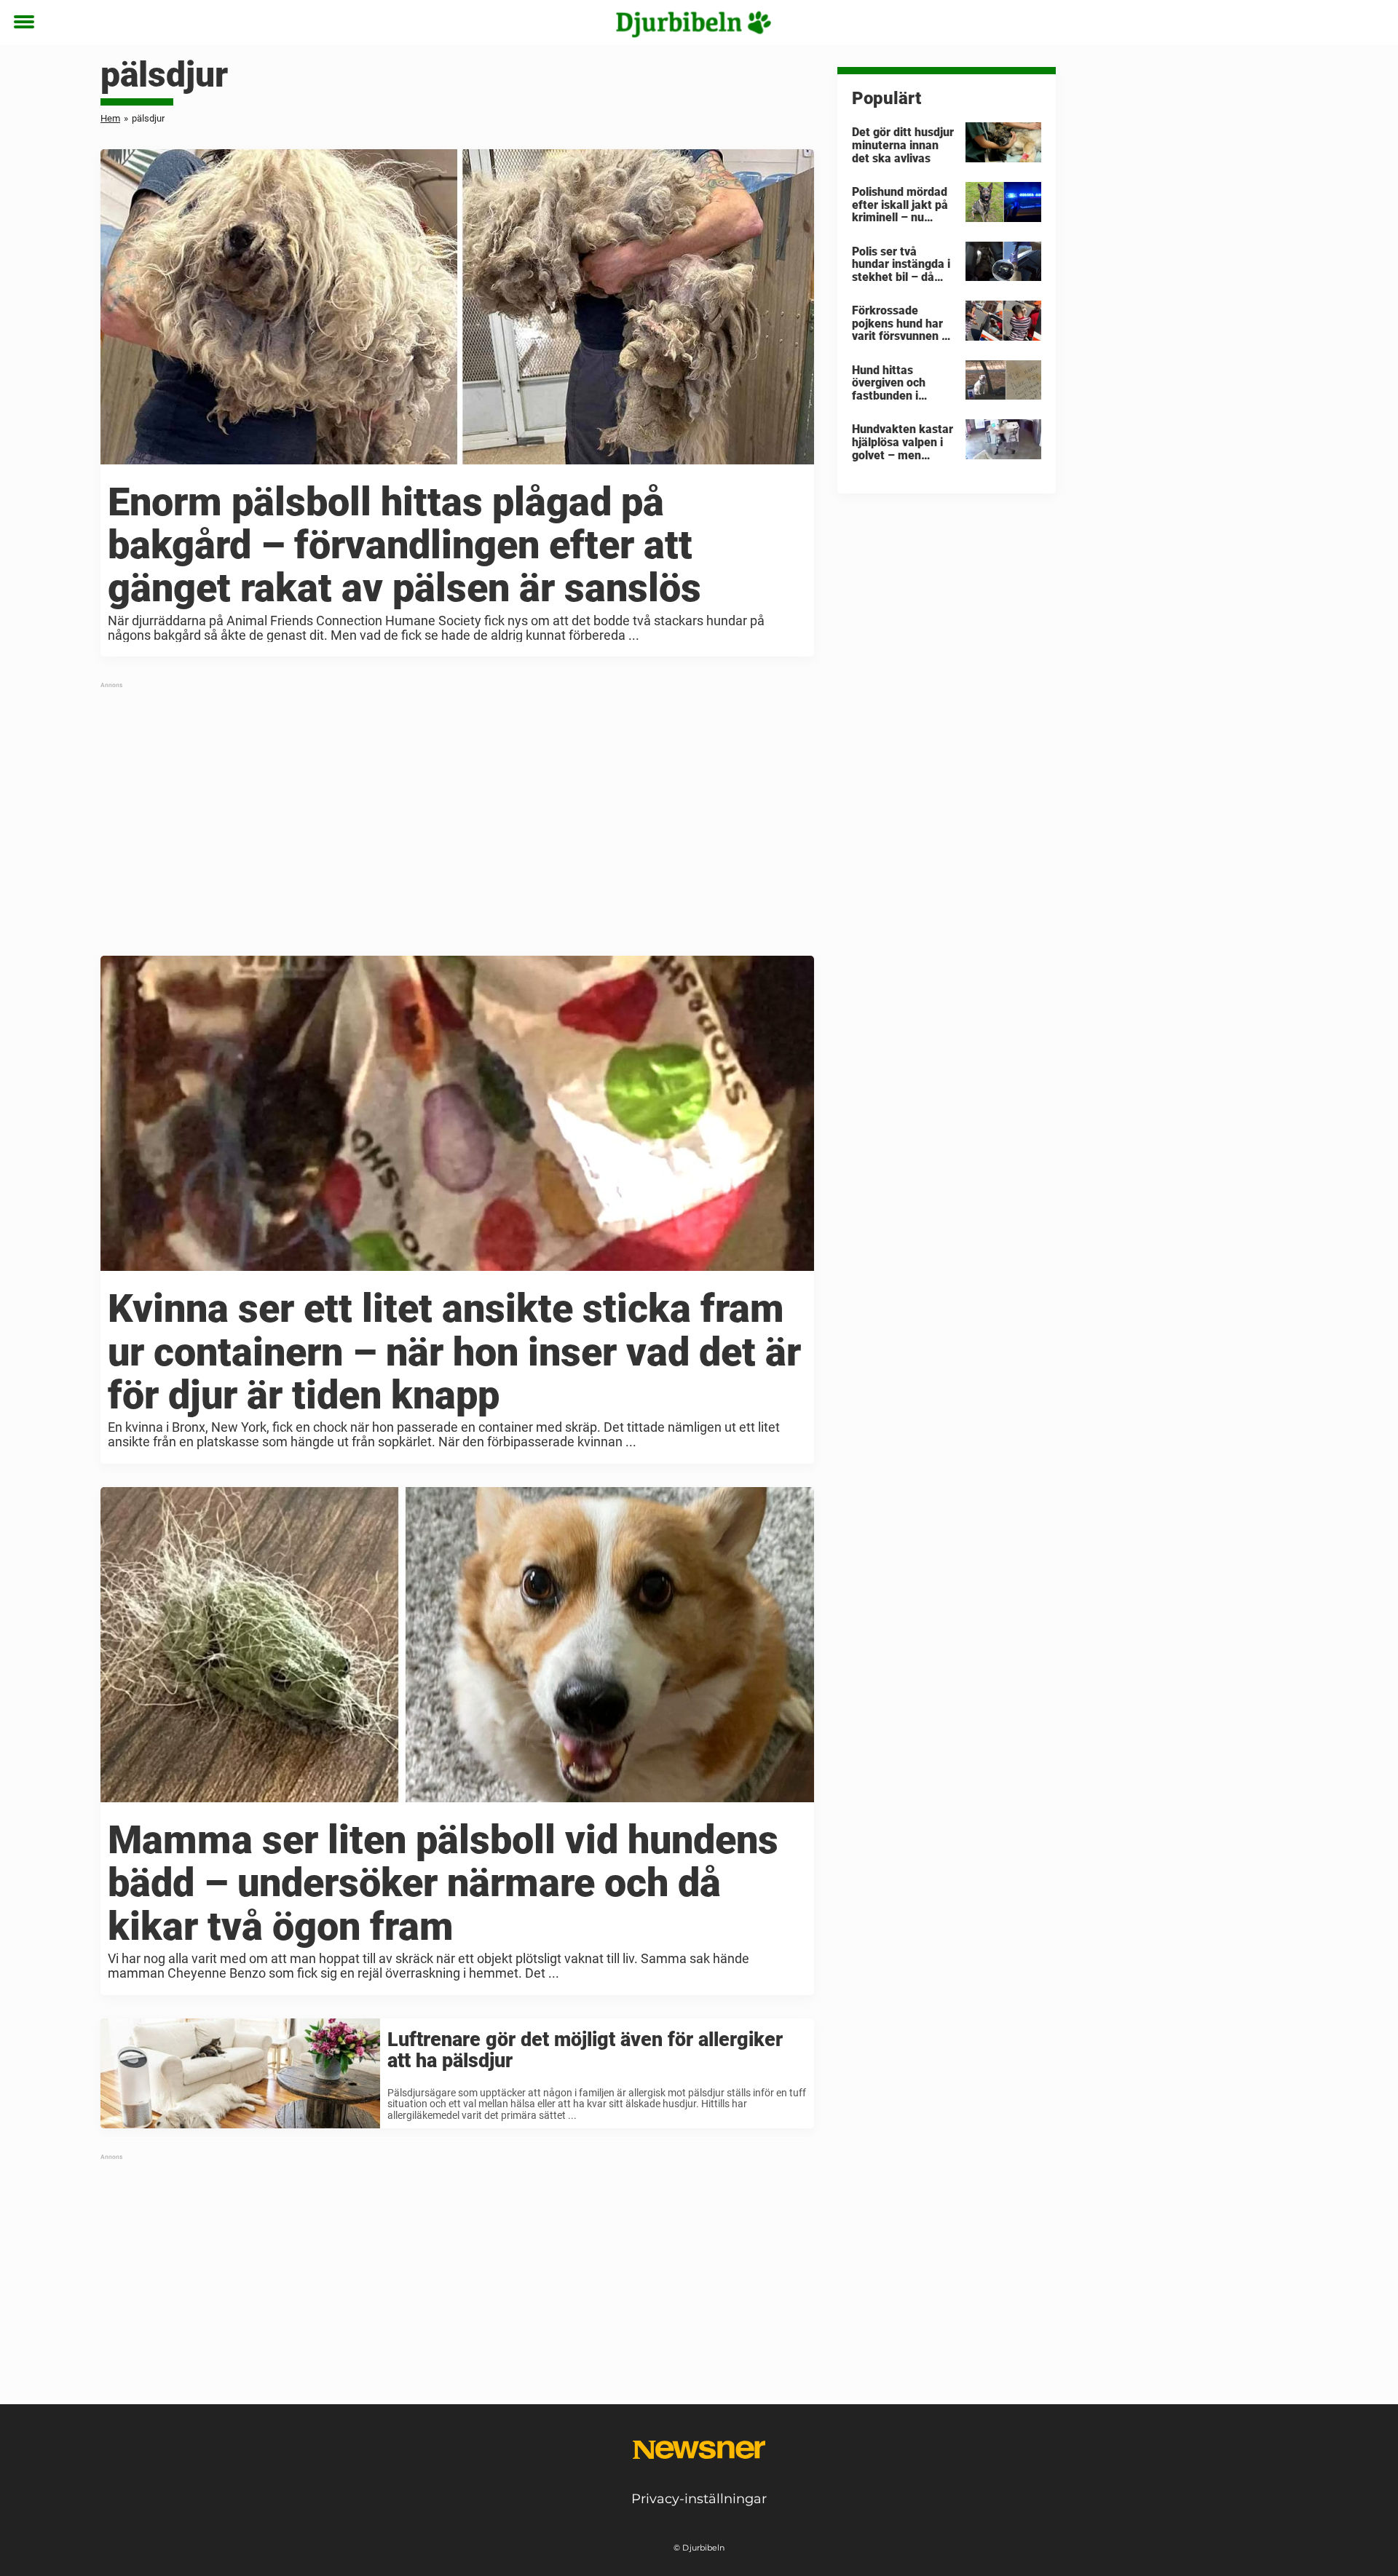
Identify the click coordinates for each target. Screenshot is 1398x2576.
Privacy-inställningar (699, 2499)
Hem (110, 118)
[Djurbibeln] (694, 23)
